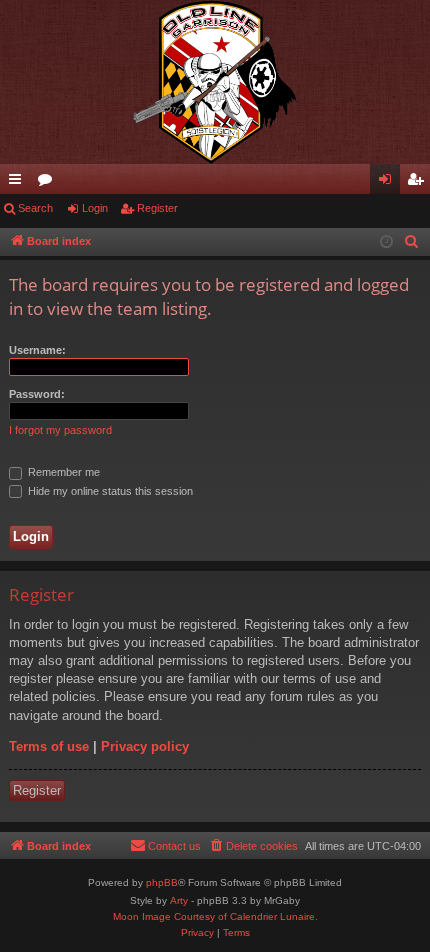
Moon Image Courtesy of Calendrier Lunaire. (215, 916)
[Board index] (215, 82)
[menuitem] (412, 242)
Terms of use (49, 746)
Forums (49, 183)
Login (95, 208)
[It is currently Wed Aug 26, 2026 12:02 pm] (386, 242)
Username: (37, 350)
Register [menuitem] (419, 183)
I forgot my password (60, 430)
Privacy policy (145, 746)
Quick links (19, 183)
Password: (37, 394)
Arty (179, 900)
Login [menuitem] (389, 183)
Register (157, 208)
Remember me (62, 472)
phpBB (162, 882)
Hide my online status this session (109, 491)
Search (35, 208)
